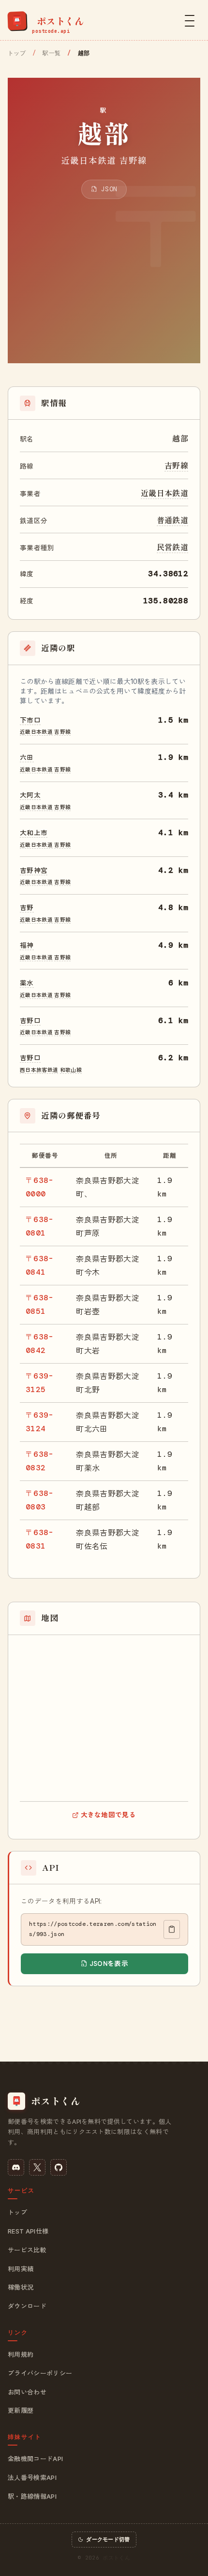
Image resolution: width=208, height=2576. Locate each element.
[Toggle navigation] (190, 21)
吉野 (27, 907)
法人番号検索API (32, 2477)
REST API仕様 (28, 2231)
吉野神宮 (34, 870)
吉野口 (30, 1020)
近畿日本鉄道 (164, 493)
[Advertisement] (104, 271)
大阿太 (30, 795)
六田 (27, 757)
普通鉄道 (172, 520)
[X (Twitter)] (37, 2167)
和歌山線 (71, 1069)
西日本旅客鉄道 (39, 1069)
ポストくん (116, 2558)
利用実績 (21, 2269)
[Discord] (16, 2167)
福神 (27, 945)
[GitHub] (59, 2167)
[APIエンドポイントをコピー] (172, 1930)
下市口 (30, 720)
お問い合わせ (27, 2392)
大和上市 (34, 832)
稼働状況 (21, 2287)
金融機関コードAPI (35, 2459)
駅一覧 (52, 53)
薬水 (27, 982)
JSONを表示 (109, 1963)
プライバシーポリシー (40, 2373)
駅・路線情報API (32, 2496)
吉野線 (176, 465)
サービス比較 (27, 2250)
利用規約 (21, 2354)
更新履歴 (21, 2410)
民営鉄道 (172, 547)
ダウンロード (27, 2306)
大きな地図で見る (108, 1814)
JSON (107, 189)
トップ (17, 53)
